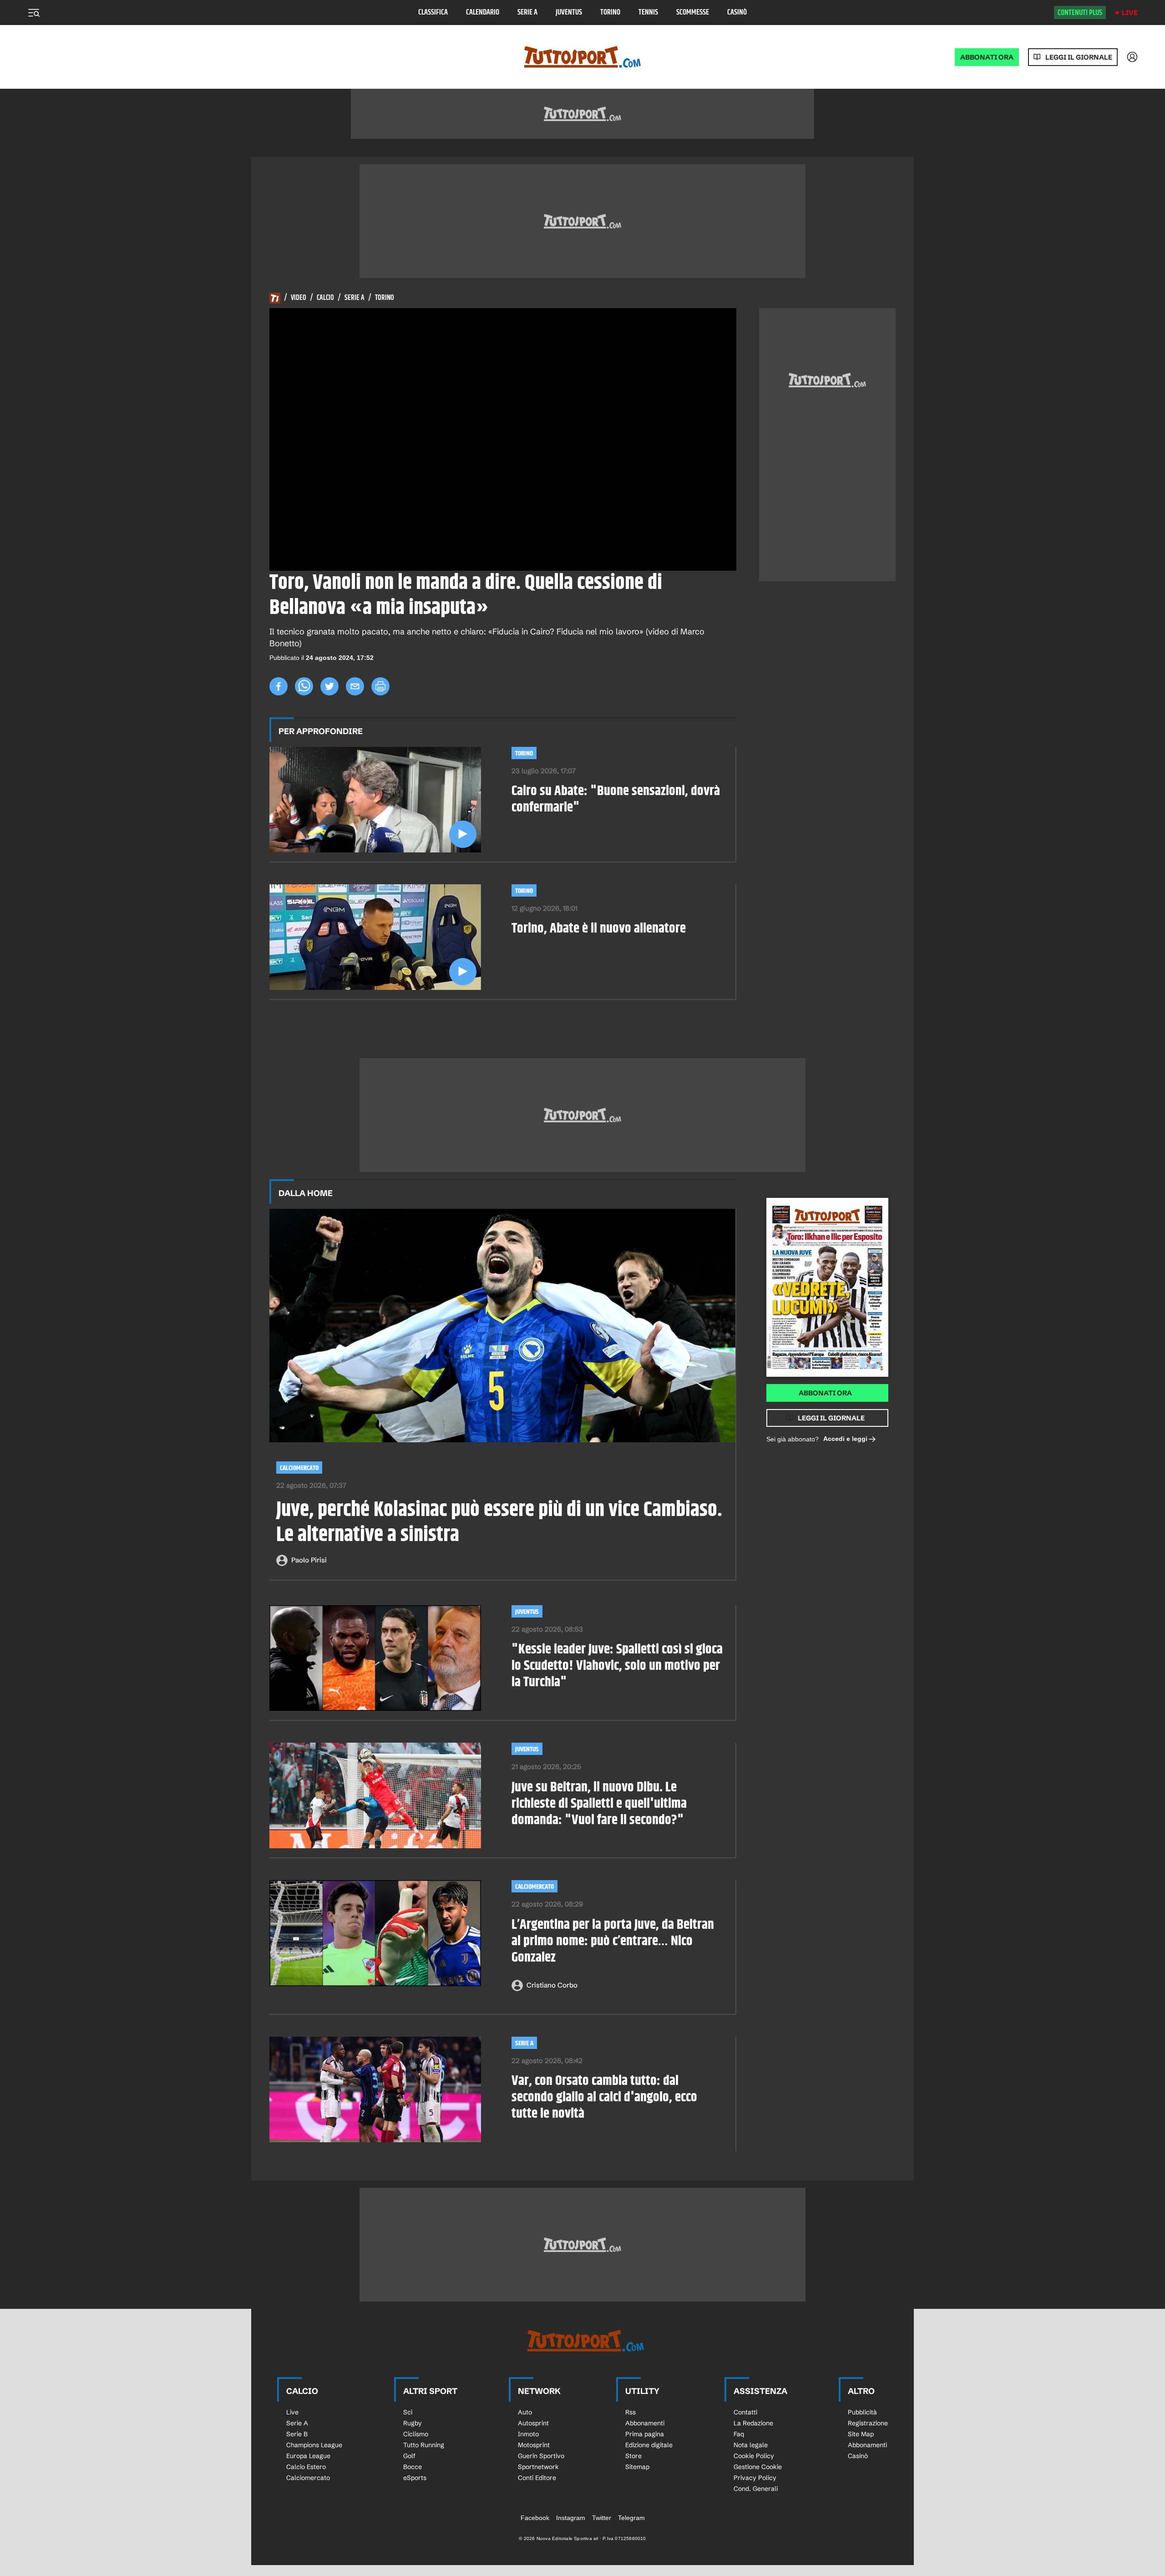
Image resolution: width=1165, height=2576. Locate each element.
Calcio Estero (306, 2467)
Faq (739, 2434)
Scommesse (693, 13)
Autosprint (533, 2423)
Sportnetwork (538, 2467)
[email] (355, 686)
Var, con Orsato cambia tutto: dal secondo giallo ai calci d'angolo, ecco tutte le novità (604, 2097)
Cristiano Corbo (552, 1985)
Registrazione (868, 2423)
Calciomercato (299, 1468)
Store (633, 2456)
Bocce (413, 2467)
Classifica (433, 13)
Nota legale (751, 2445)
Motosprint (534, 2445)
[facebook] (279, 686)
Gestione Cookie (758, 2467)
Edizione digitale (649, 2445)
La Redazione (753, 2423)
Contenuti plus (1080, 13)
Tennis (648, 13)
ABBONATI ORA (987, 57)
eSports (415, 2478)
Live (1130, 13)
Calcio (325, 298)
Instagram (571, 2518)
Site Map (861, 2434)
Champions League (314, 2445)
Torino (610, 13)
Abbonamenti (645, 2423)
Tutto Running (424, 2445)
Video (299, 298)
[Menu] (34, 13)
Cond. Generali (756, 2489)
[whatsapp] (304, 686)
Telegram (631, 2518)
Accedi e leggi (845, 1439)
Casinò (737, 13)
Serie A (527, 13)
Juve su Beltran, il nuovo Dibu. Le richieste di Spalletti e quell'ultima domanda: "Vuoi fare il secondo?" (599, 1804)
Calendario (483, 13)
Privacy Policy (755, 2478)
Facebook (535, 2518)
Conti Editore (537, 2478)
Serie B (297, 2434)
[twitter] (329, 686)
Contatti (745, 2412)
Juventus (569, 13)
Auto (525, 2412)
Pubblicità (862, 2412)
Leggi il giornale (1079, 57)
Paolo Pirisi (309, 1560)
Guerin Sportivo (541, 2456)
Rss (631, 2412)
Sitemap (637, 2467)
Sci (408, 2412)
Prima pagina (645, 2434)
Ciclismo (416, 2434)
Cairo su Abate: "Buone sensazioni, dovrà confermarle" (616, 799)
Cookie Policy (754, 2456)
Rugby (413, 2423)
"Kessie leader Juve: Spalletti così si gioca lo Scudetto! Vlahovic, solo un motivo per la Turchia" (617, 1666)
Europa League (308, 2456)
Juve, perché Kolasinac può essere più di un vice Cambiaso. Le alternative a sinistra (499, 1523)
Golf (409, 2456)
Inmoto (528, 2434)
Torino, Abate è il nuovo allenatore (599, 928)
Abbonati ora (825, 1393)
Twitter (602, 2518)
